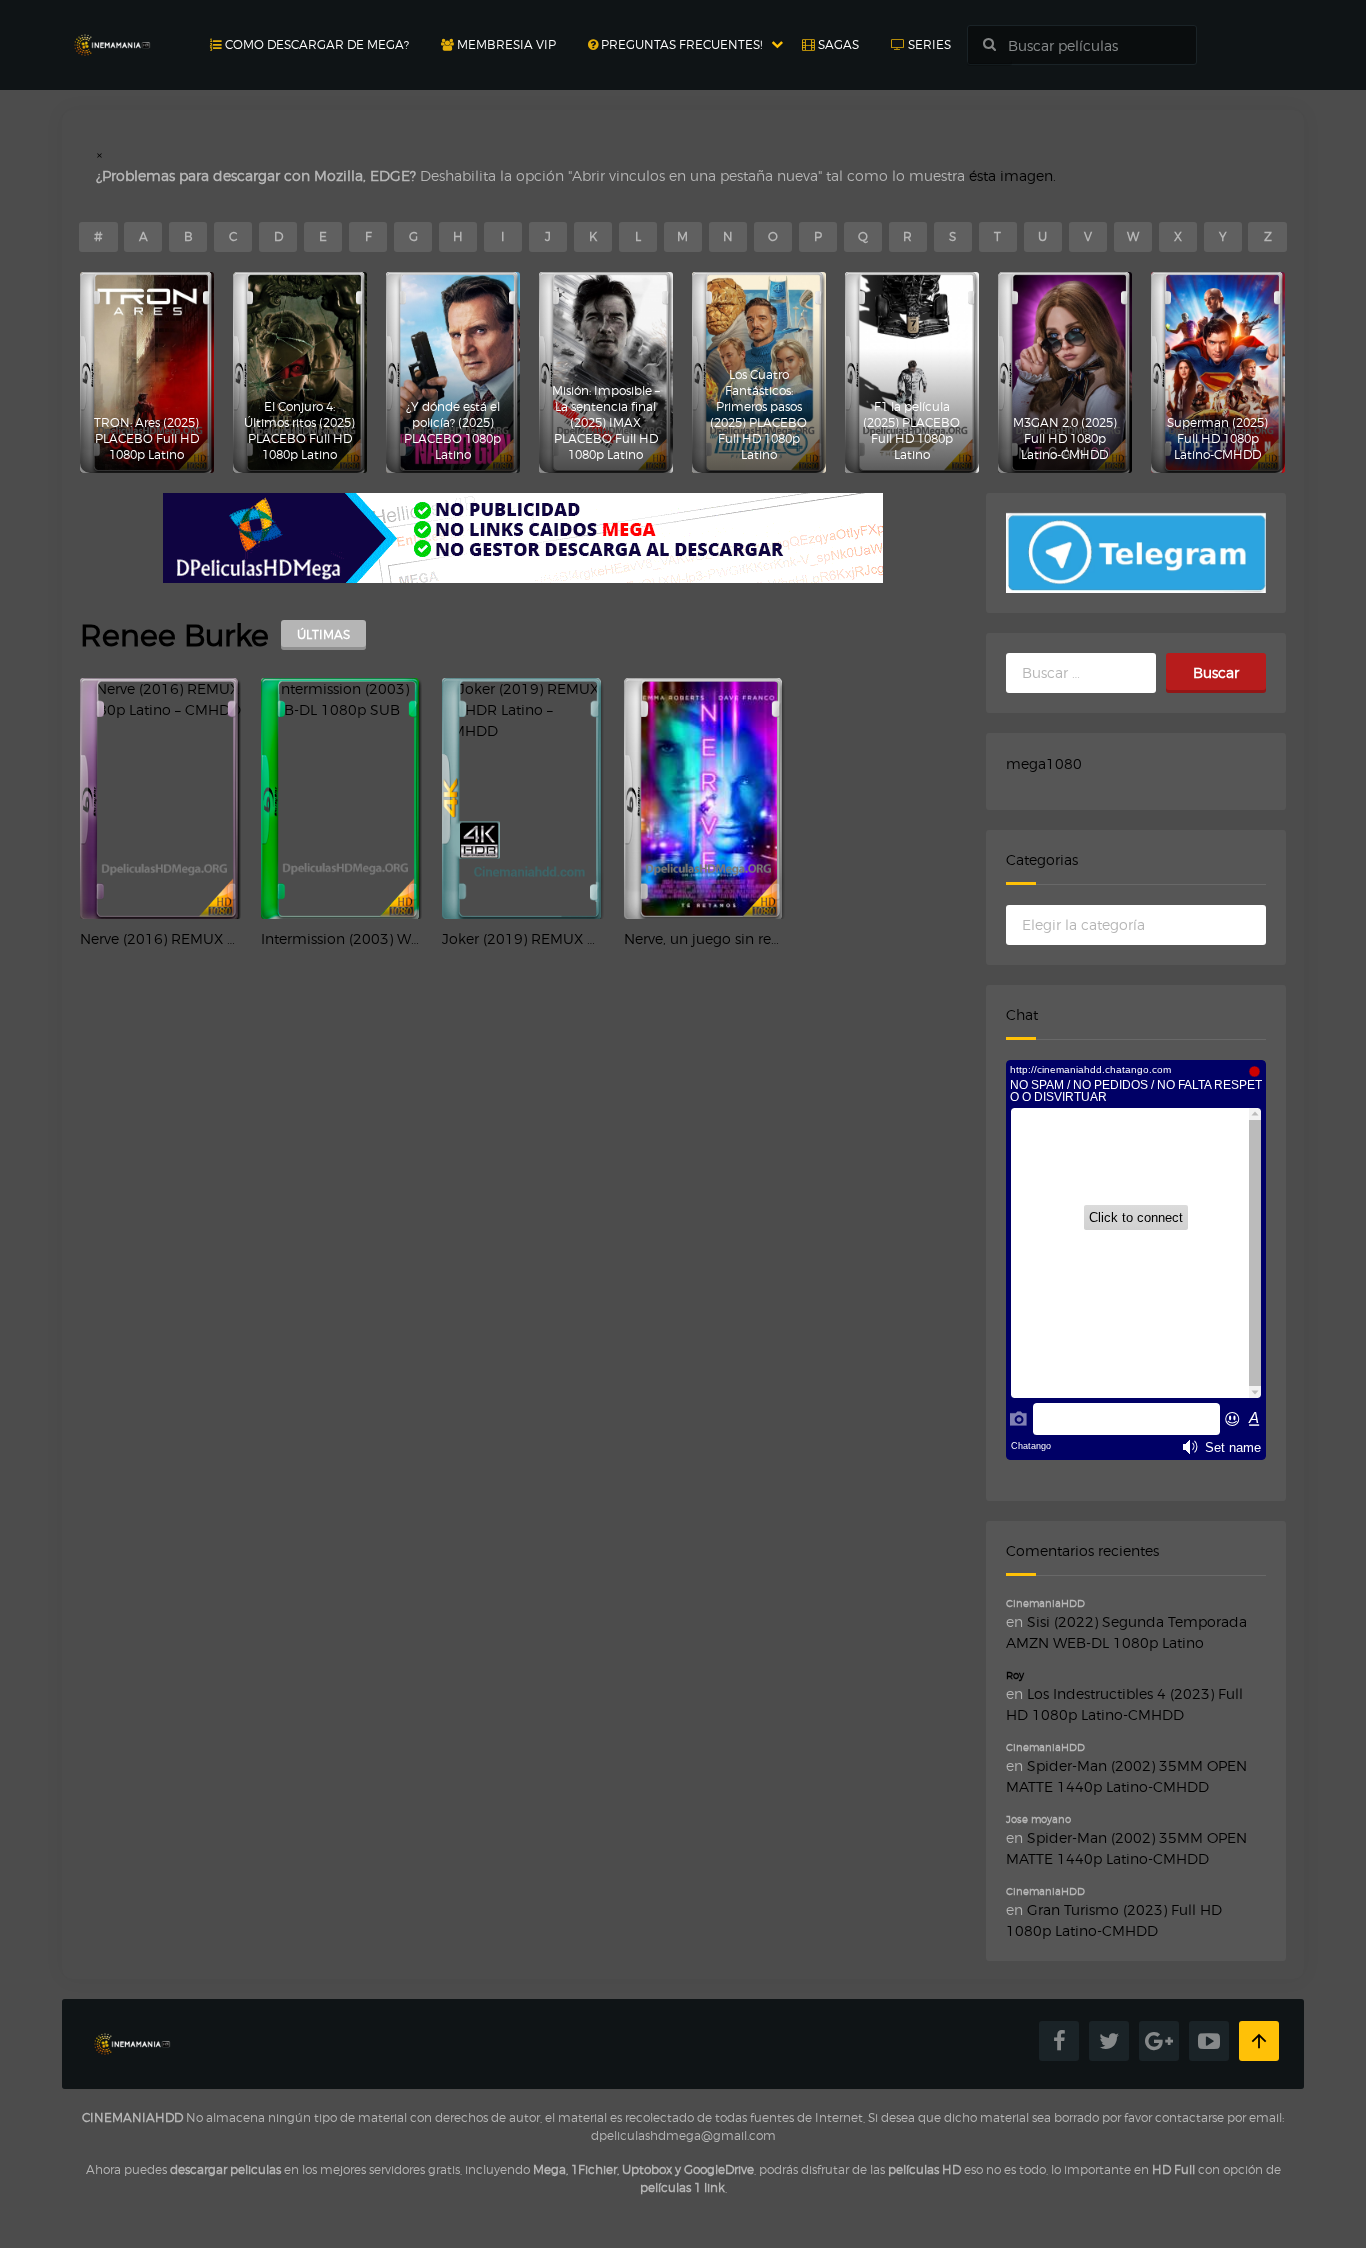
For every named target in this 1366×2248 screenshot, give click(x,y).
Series (928, 44)
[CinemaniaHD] (112, 25)
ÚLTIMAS (323, 634)
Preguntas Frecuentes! (680, 44)
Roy (1015, 1675)
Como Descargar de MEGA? (315, 44)
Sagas (837, 44)
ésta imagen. (1012, 175)
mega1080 (1044, 763)
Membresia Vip (505, 44)
